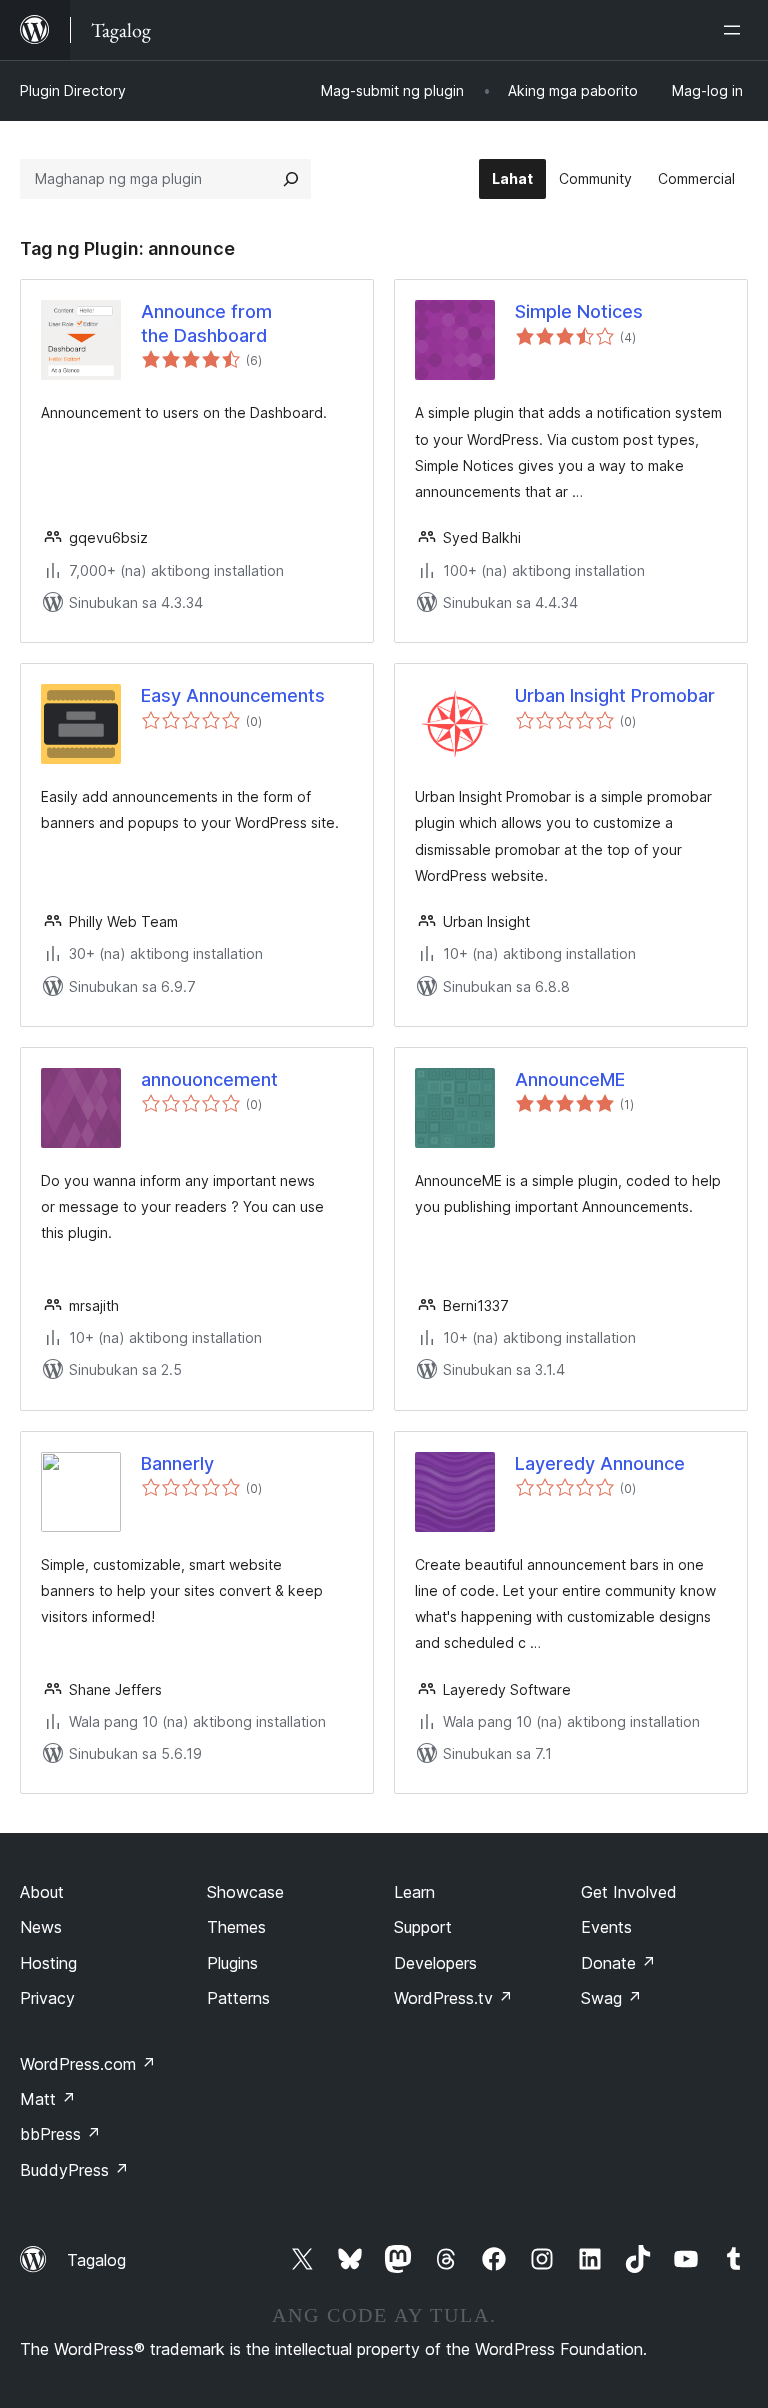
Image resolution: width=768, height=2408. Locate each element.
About (42, 1892)
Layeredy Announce (600, 1463)
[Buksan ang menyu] (736, 30)
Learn (414, 1892)
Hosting (48, 1963)
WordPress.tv (453, 1998)
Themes (236, 1927)
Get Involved (629, 1892)
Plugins (232, 1963)
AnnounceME (570, 1079)
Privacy (47, 1998)
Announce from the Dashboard (206, 323)
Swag (611, 1998)
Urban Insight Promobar (615, 695)
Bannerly (177, 1463)
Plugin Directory (73, 90)
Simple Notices (579, 311)
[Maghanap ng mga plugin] (291, 179)
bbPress (60, 2134)
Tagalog (96, 2260)
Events (606, 1927)
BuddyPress (74, 2170)
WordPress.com (88, 2064)
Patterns (238, 1998)
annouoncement (209, 1079)
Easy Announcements (233, 695)
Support (423, 1927)
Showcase (245, 1892)
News (41, 1927)
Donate (618, 1963)
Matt (48, 2099)
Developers (435, 1963)
